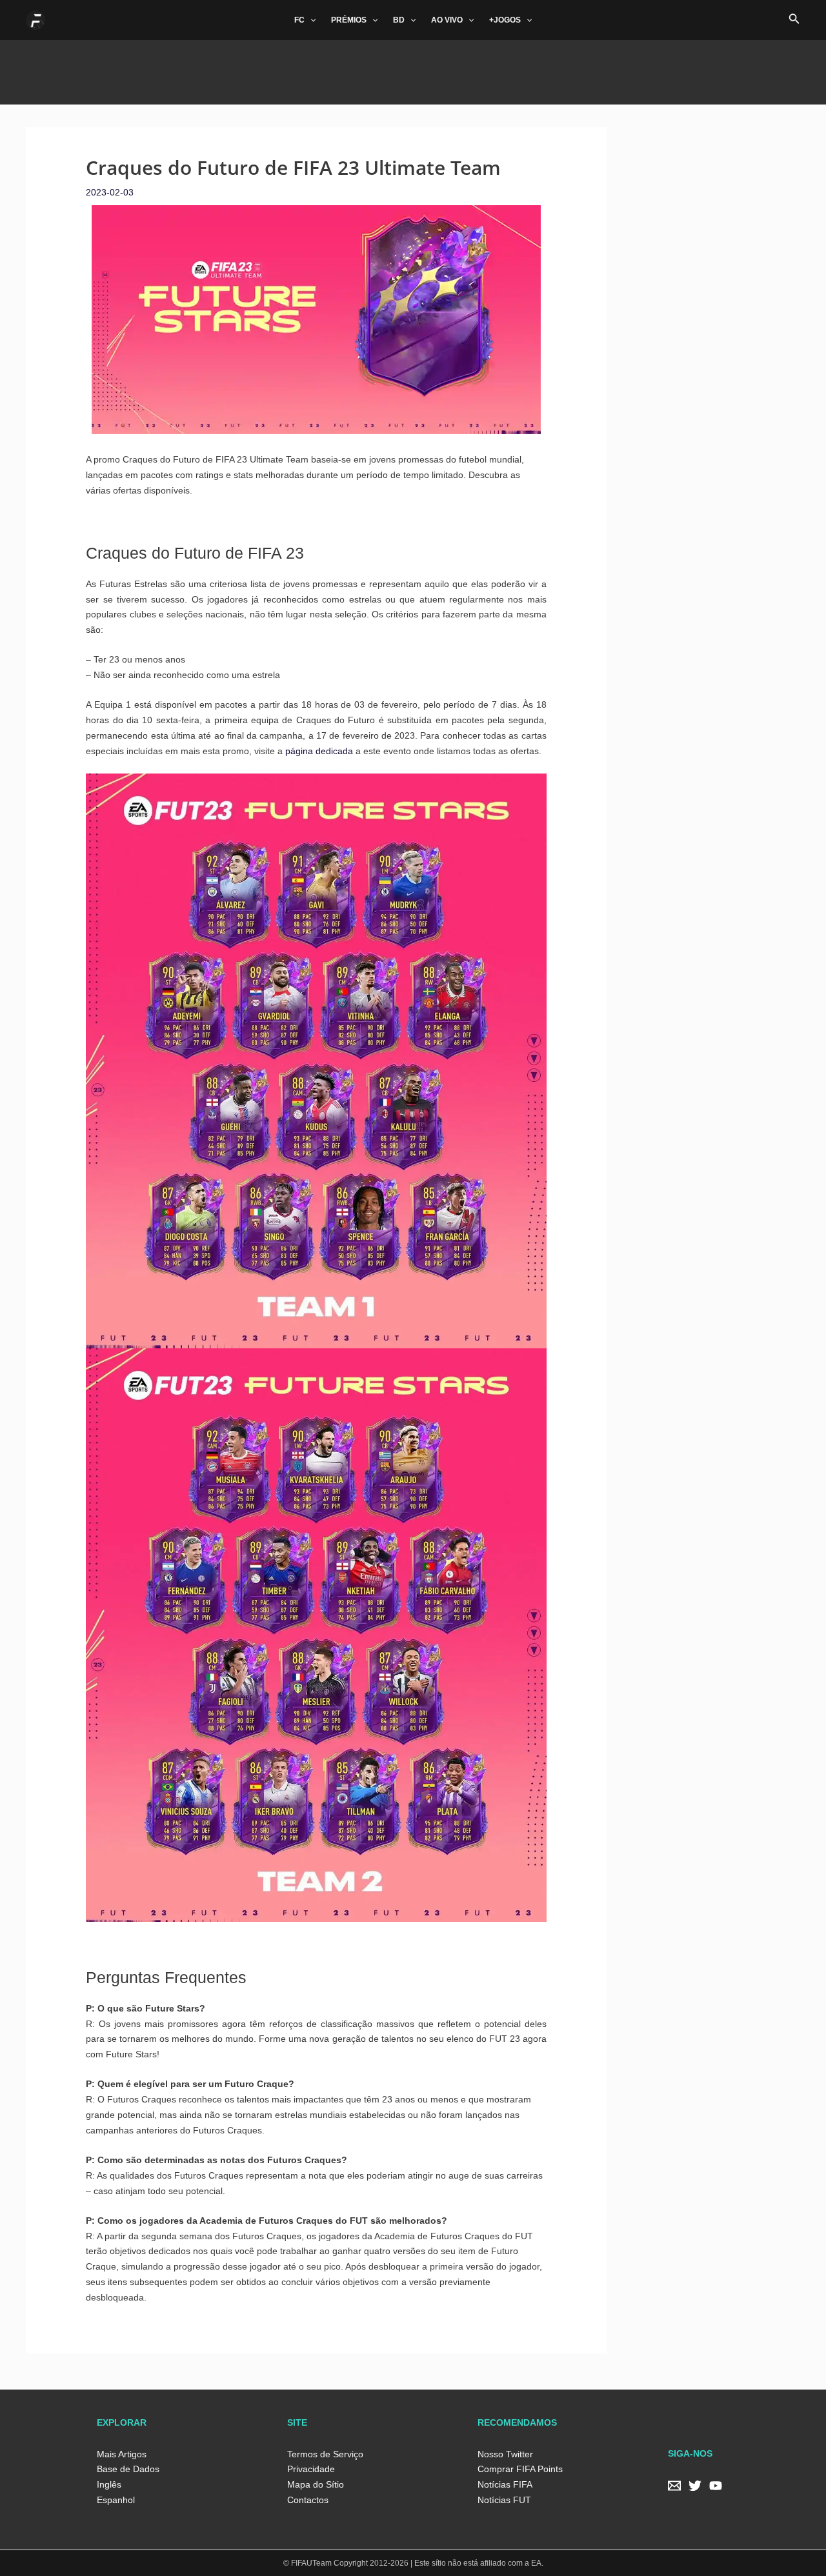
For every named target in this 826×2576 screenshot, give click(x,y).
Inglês (109, 2484)
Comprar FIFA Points (520, 2469)
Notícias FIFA (505, 2484)
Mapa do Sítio (316, 2484)
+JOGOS (505, 20)
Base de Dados (128, 2469)
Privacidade (311, 2469)
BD (399, 20)
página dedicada (319, 751)
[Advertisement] (413, 69)
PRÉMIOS (349, 20)
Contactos (308, 2500)
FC (299, 20)
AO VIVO (447, 20)
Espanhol (116, 2500)
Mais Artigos (122, 2454)
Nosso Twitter (505, 2454)
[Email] (674, 2486)
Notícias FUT (504, 2500)
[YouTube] (716, 2486)
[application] (310, 20)
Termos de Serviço (325, 2454)
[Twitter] (695, 2486)
